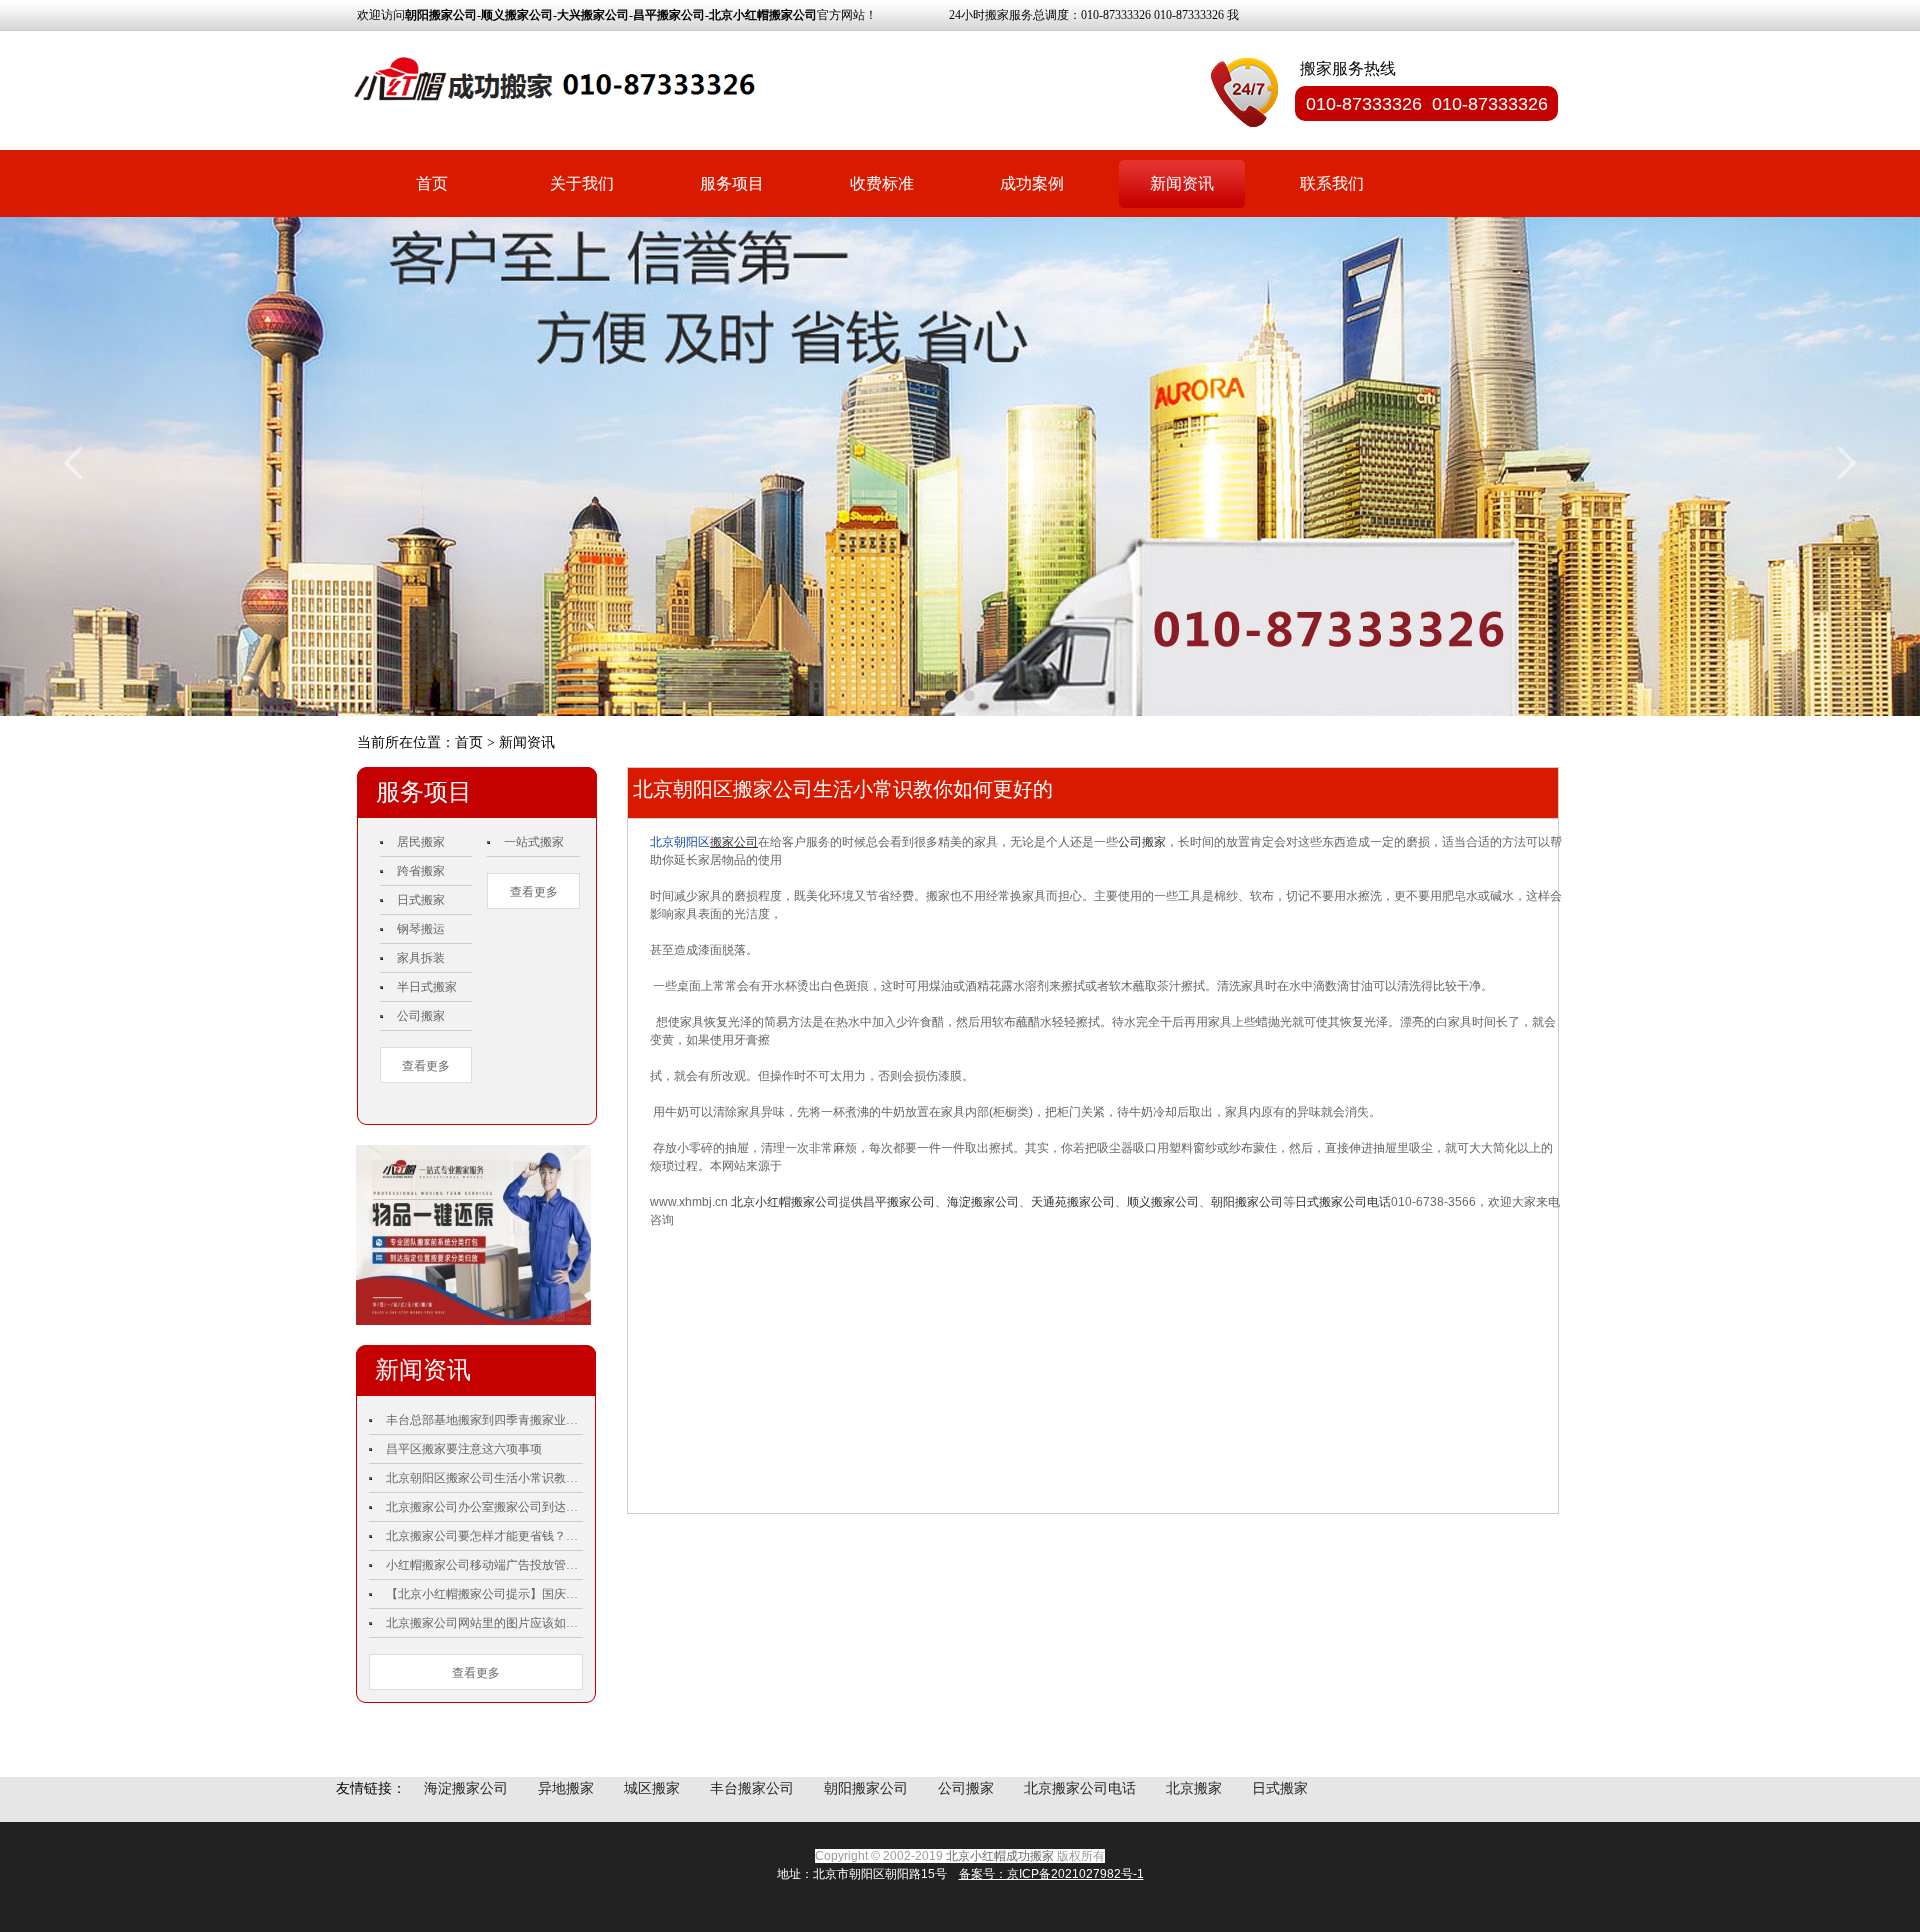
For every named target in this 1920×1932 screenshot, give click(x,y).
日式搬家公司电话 (1343, 1202)
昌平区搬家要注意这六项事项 (464, 1449)
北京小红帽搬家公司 (785, 1202)
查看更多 (426, 1066)
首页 (432, 183)
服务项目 (732, 183)
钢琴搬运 (421, 929)
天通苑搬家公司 (1073, 1202)
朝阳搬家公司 (1247, 1202)
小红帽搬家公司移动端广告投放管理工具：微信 (484, 1565)
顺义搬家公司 (1163, 1202)
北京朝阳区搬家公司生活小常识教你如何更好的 (484, 1478)
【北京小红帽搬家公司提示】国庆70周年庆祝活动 (484, 1594)
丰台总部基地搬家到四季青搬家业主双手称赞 (484, 1420)
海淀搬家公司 (983, 1202)
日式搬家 (421, 900)
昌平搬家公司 (899, 1202)
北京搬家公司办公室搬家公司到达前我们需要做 (484, 1507)
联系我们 (1332, 183)
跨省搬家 (421, 871)
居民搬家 (421, 842)
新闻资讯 (1182, 183)
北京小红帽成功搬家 (1000, 1856)
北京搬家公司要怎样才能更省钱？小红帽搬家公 (484, 1536)
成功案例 (1032, 183)
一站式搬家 (534, 842)
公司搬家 (421, 1016)
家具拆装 (421, 958)
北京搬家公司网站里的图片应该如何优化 (484, 1623)
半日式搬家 (427, 987)
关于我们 (582, 183)
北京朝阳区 (680, 842)
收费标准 (882, 183)
